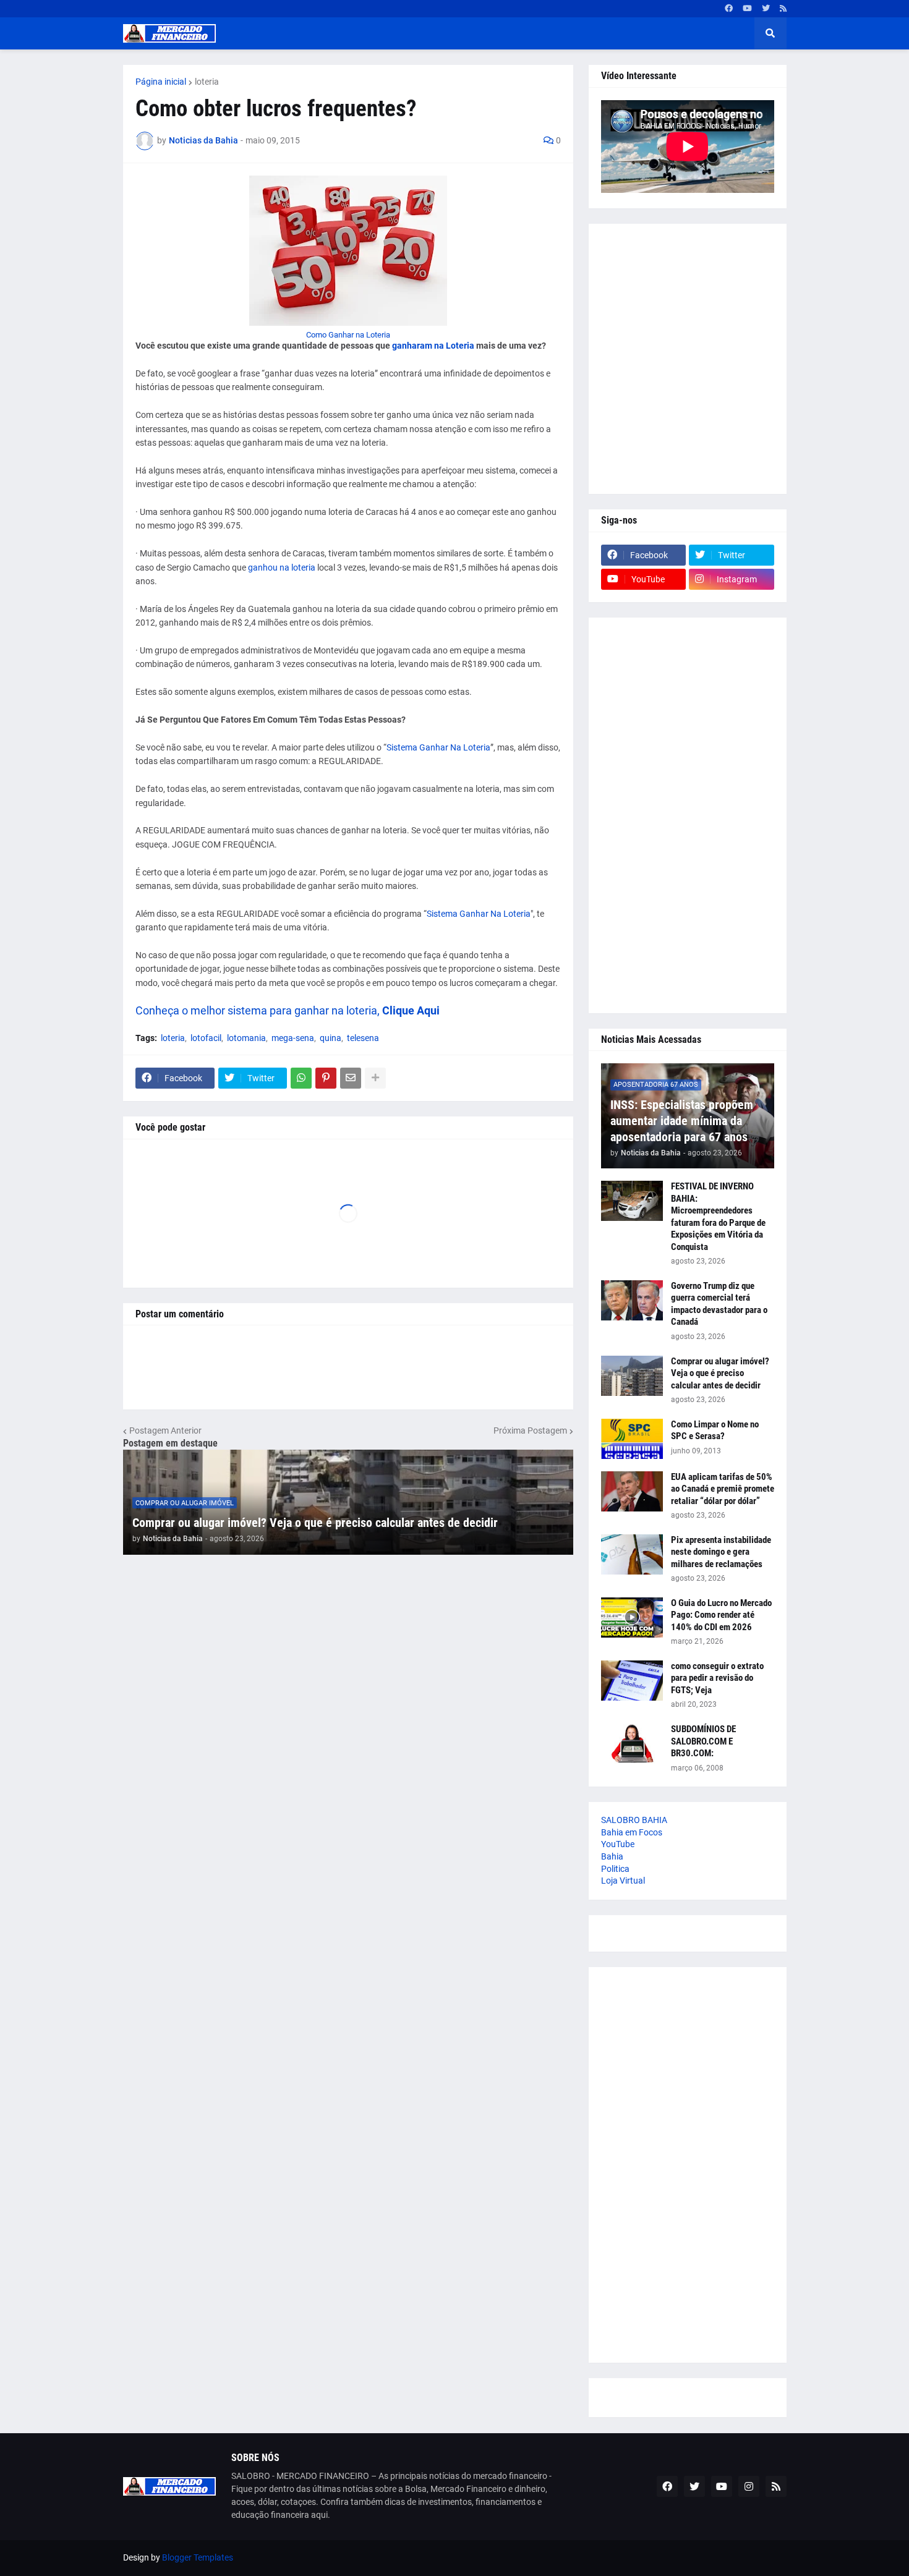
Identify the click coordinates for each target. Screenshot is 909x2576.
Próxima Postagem (530, 1430)
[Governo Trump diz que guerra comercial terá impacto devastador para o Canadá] (632, 1300)
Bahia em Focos (632, 1832)
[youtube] (747, 9)
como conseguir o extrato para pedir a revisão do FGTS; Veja (717, 1678)
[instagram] (749, 2486)
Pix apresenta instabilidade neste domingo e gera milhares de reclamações (721, 1552)
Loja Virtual (623, 1881)
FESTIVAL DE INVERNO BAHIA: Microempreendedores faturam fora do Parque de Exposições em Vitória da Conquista (718, 1217)
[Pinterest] (326, 1078)
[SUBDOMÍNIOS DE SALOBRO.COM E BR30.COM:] (632, 1744)
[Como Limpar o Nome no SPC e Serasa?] (632, 1439)
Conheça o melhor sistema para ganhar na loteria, (258, 1010)
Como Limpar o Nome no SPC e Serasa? (715, 1430)
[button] (770, 33)
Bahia (612, 1856)
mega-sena (293, 1038)
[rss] (783, 9)
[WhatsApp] (301, 1078)
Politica (615, 1869)
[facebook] (729, 9)
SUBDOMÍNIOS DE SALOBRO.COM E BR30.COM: (703, 1741)
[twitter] (766, 9)
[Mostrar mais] (375, 1078)
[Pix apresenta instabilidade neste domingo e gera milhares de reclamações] (632, 1554)
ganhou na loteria (282, 567)
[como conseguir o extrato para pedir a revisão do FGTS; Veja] (632, 1681)
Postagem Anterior (165, 1430)
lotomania (246, 1038)
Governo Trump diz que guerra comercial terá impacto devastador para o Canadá (719, 1304)
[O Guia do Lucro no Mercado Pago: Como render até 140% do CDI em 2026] (632, 1617)
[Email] (351, 1078)
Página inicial (161, 82)
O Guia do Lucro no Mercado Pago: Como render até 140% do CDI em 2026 (721, 1615)
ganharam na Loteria (433, 346)
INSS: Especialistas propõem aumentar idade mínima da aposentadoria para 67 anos (682, 1121)
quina (331, 1038)
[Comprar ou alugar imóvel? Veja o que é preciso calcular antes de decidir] (632, 1376)
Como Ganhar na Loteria (348, 335)
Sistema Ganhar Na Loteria (438, 747)
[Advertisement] (688, 359)
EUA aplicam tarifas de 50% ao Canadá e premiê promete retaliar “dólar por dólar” (723, 1489)
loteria (207, 82)
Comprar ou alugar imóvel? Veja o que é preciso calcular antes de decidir (315, 1523)
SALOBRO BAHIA (634, 1820)
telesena (363, 1038)
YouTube (618, 1844)
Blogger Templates (198, 2557)
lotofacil (206, 1038)
